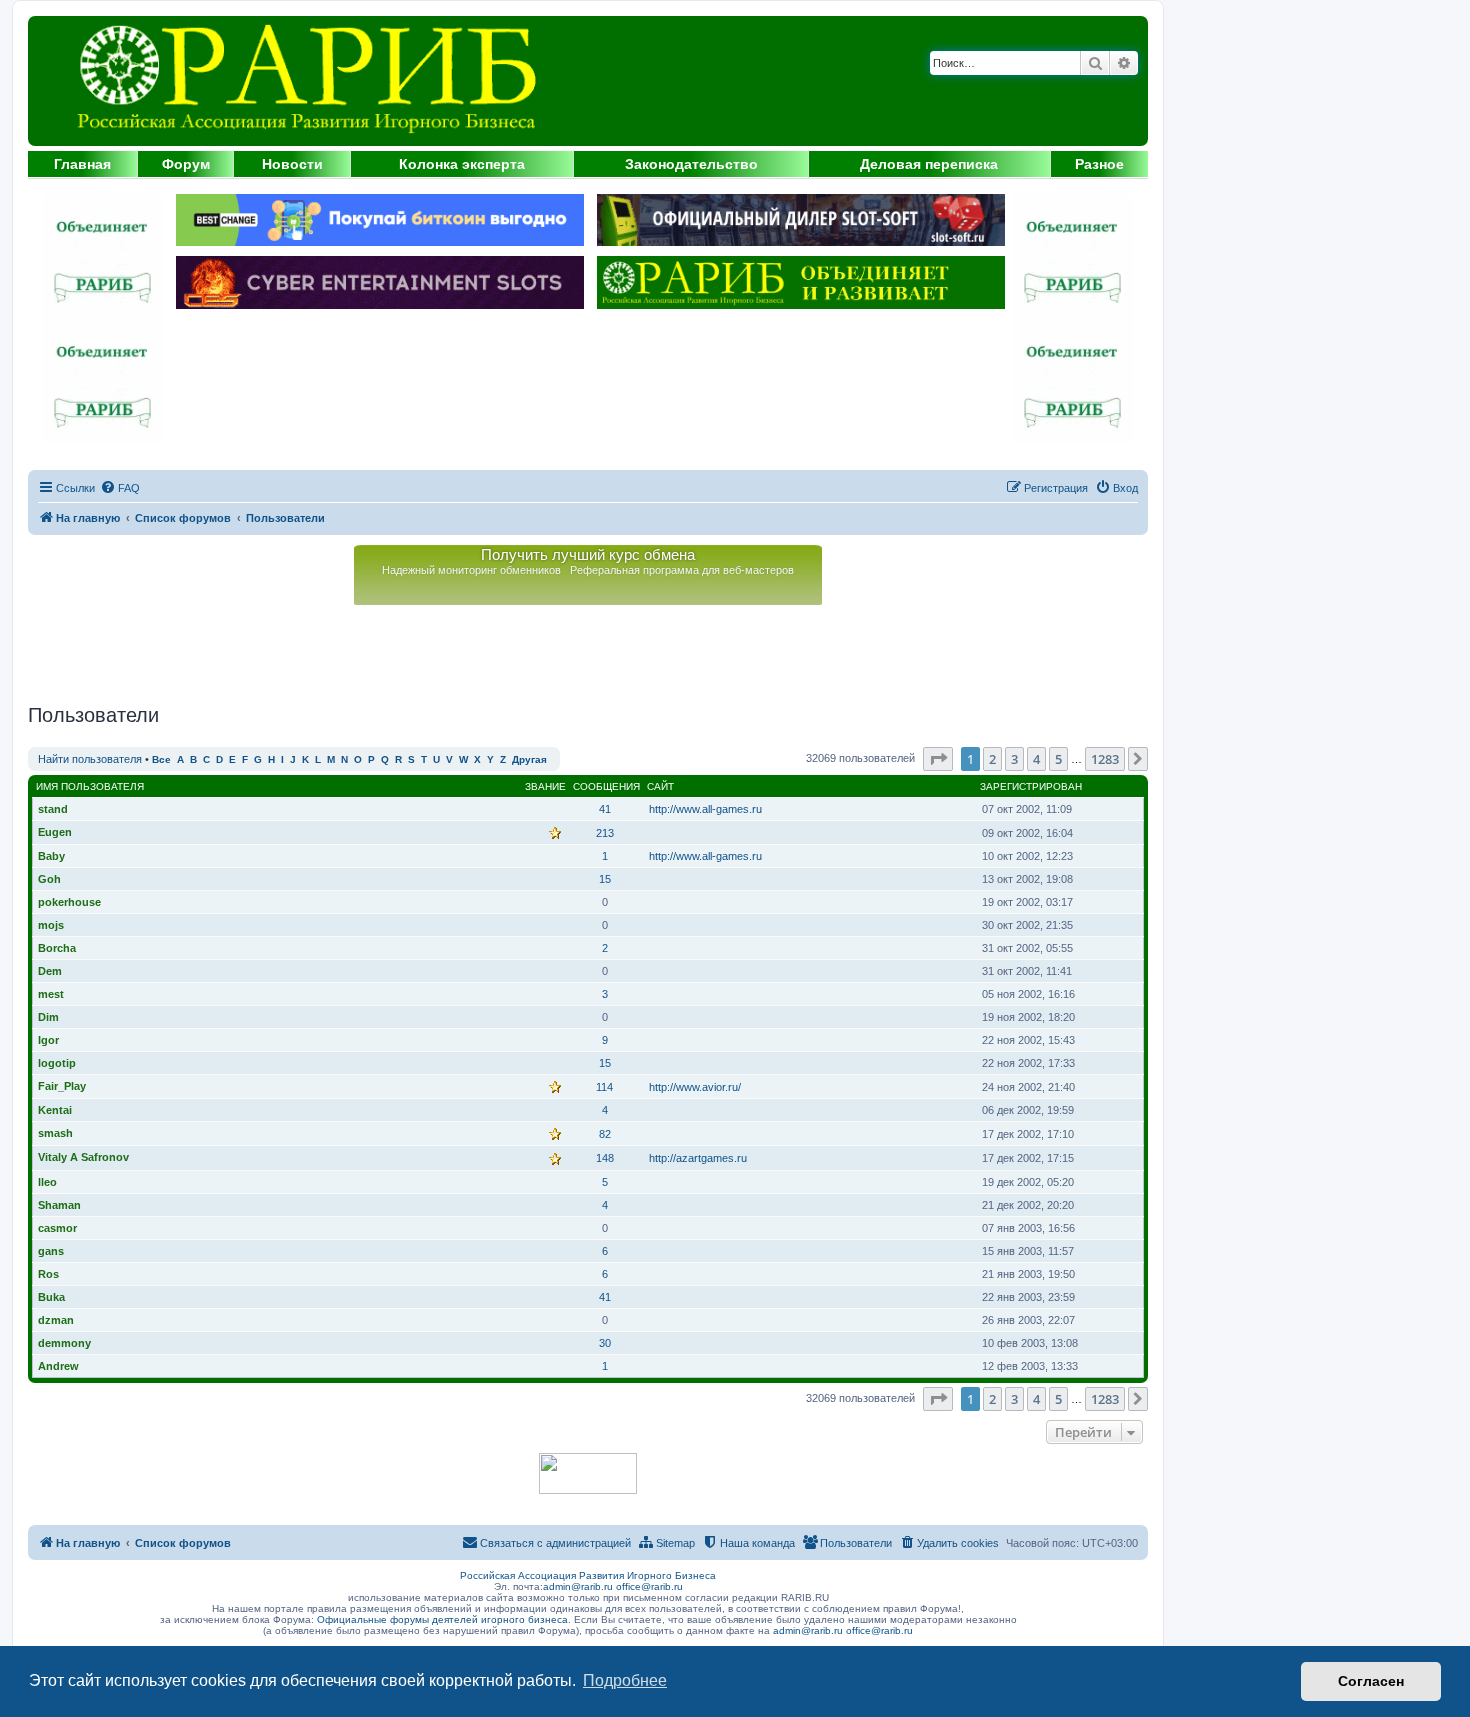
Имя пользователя (90, 786)
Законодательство (691, 164)
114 (604, 1087)
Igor (48, 1040)
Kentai (55, 1110)
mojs (51, 925)
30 (605, 1343)
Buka (51, 1297)
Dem (50, 971)
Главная (82, 164)
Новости (292, 164)
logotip (57, 1063)
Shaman (59, 1205)
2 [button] (992, 759)
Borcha (57, 948)
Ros (48, 1274)
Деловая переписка (929, 164)
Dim (48, 1017)
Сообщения (606, 786)
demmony (64, 1343)
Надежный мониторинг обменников (471, 570)
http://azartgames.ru (698, 1158)
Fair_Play (62, 1086)
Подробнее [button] (625, 1680)
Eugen (55, 832)
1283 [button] (1105, 759)
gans (51, 1251)
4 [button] (1036, 759)
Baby (51, 856)
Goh (49, 879)
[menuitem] (120, 488)
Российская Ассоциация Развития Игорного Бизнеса (588, 1575)
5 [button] (1058, 759)
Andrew (58, 1366)
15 (605, 879)
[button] (938, 759)
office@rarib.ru (649, 1586)
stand (53, 809)
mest (51, 994)
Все (161, 759)
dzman (56, 1320)
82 (605, 1134)
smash (55, 1133)
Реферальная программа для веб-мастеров (682, 570)
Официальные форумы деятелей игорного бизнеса (442, 1619)
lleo (47, 1182)
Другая (529, 759)
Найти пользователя (90, 759)
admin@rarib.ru (578, 1586)
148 (605, 1158)
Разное (1099, 164)
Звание (545, 786)
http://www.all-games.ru (705, 809)
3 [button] (1014, 759)
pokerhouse (69, 902)
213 (605, 833)
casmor (57, 1228)
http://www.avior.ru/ (695, 1087)
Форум (186, 164)
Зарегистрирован (1031, 786)
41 (605, 809)
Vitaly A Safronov (83, 1157)
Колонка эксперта (462, 164)
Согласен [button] (1371, 1681)
